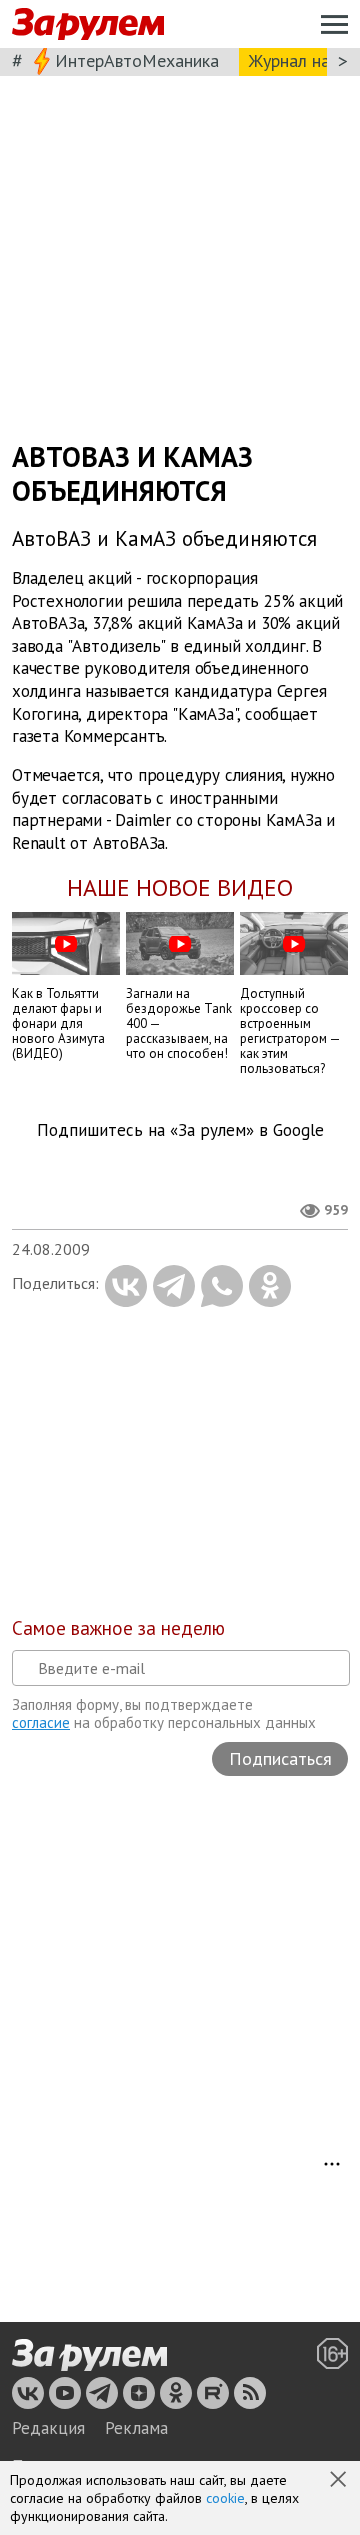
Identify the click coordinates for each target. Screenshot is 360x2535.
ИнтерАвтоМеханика (137, 60)
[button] (340, 2481)
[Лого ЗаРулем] (88, 24)
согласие (41, 1722)
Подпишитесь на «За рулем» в (180, 1130)
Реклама (136, 2428)
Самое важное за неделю (118, 1628)
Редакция (48, 2428)
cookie (225, 2498)
